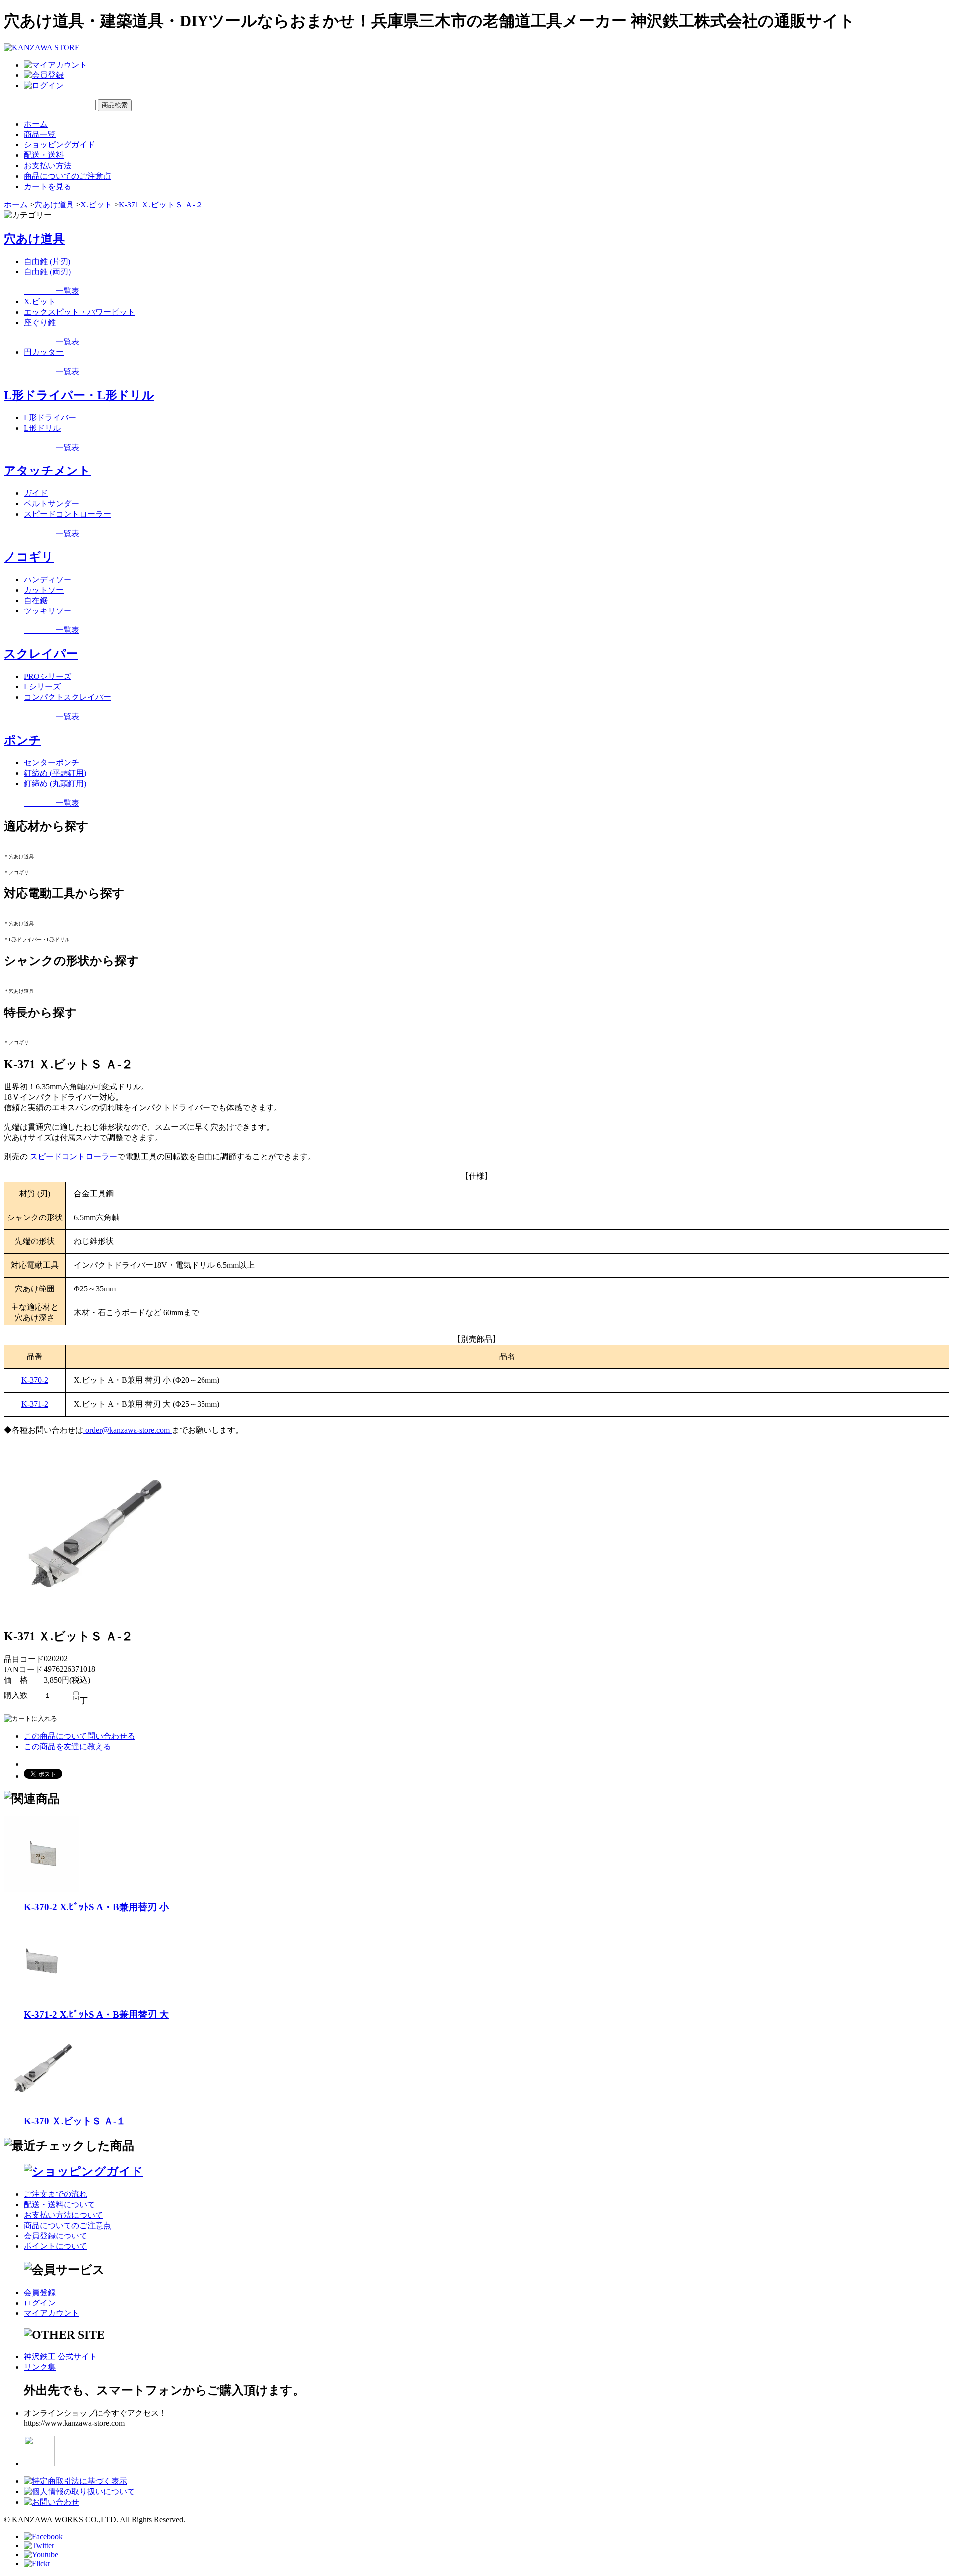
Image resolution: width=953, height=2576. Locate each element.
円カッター (44, 352)
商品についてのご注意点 (68, 176)
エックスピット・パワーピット (79, 312)
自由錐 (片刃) (47, 261)
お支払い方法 (48, 166)
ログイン (40, 2303)
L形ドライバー (50, 418)
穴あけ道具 (54, 205)
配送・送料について (60, 2204)
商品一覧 (40, 134)
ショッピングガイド (60, 145)
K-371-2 (35, 1404)
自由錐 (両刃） (50, 272)
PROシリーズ (48, 676)
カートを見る (48, 186)
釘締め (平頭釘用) (55, 773)
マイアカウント (52, 2313)
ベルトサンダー (52, 504)
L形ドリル (42, 428)
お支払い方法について (64, 2215)
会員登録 (40, 2292)
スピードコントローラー (68, 514)
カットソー (44, 590)
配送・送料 (44, 155)
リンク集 (40, 2367)
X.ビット (96, 205)
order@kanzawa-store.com (128, 1430)
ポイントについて (56, 2246)
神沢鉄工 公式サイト (61, 2356)
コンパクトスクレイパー (68, 697)
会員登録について (56, 2236)
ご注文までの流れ (56, 2194)
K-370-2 (35, 1380)
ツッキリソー (48, 611)
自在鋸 (36, 600)
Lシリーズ (42, 687)
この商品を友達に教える (68, 1746)
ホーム (36, 124)
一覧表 (52, 291)
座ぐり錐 (40, 322)
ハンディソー (48, 579)
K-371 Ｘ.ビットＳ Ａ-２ (161, 205)
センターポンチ (52, 763)
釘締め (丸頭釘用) (55, 783)
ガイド (36, 493)
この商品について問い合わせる (79, 1736)
